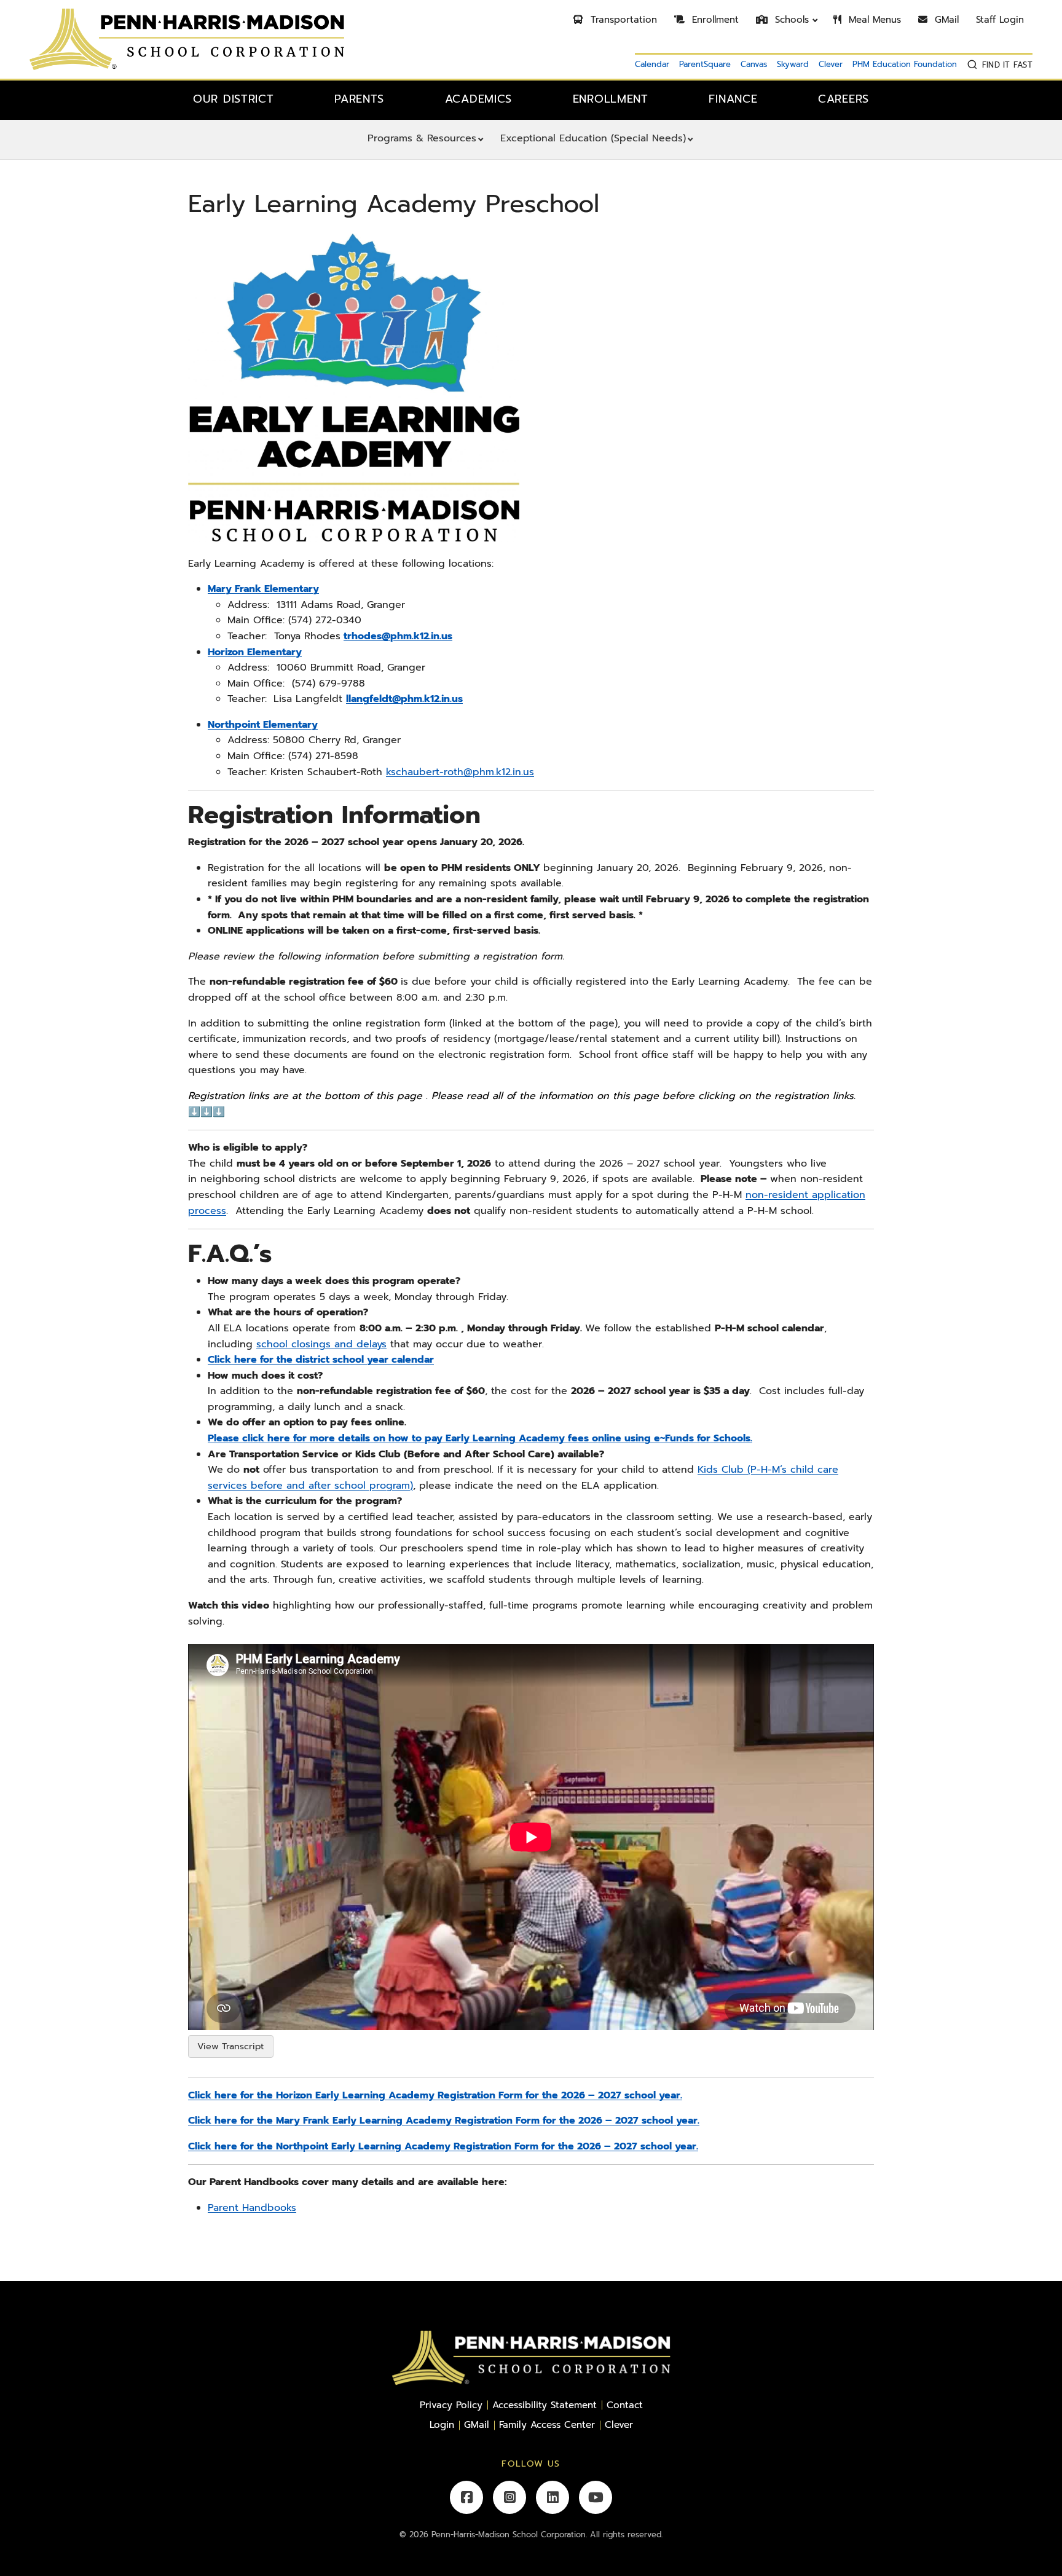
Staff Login (1000, 20)
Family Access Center (547, 2424)
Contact (625, 2405)
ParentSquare (705, 64)
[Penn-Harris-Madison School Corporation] (187, 39)
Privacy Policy (451, 2405)
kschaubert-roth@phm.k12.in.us (460, 772)
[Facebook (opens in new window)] (466, 2497)
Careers (844, 99)
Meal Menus (873, 20)
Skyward (793, 64)
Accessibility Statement (545, 2405)
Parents (359, 99)
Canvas (754, 64)
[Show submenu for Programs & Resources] (481, 140)
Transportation (622, 20)
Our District (234, 99)
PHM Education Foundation (905, 64)
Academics (478, 99)
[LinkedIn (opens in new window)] (553, 2497)
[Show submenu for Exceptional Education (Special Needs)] (690, 140)
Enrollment (714, 20)
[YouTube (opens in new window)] (596, 2497)
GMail (945, 20)
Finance (733, 99)
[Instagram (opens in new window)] (509, 2497)
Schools (790, 20)
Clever (831, 64)
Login (442, 2424)
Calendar (652, 64)
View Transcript (230, 2046)
